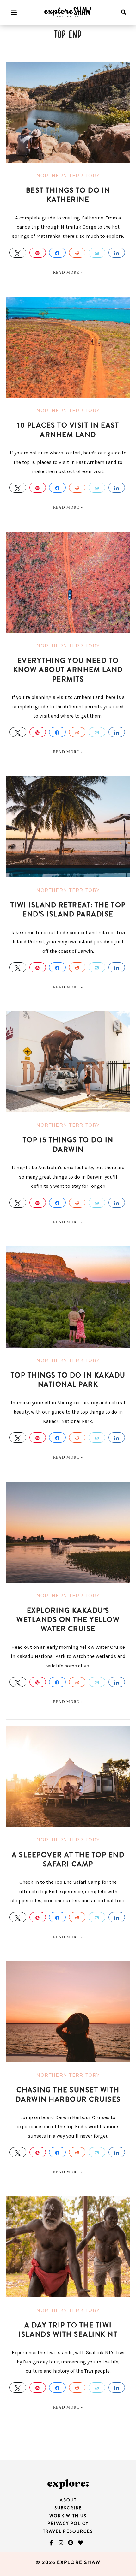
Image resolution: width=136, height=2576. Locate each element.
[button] (14, 12)
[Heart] (80, 2543)
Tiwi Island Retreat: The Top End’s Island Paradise (68, 910)
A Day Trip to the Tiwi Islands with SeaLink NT (68, 2330)
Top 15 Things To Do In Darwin (68, 1144)
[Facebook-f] (51, 2543)
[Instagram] (61, 2543)
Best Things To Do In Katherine (68, 195)
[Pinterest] (71, 2543)
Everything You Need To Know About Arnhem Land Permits (68, 670)
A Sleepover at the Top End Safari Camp (68, 1859)
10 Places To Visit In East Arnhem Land (68, 430)
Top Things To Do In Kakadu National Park (68, 1380)
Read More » (68, 273)
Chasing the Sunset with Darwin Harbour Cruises (68, 2094)
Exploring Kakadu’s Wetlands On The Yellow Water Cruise (68, 1620)
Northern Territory (68, 176)
